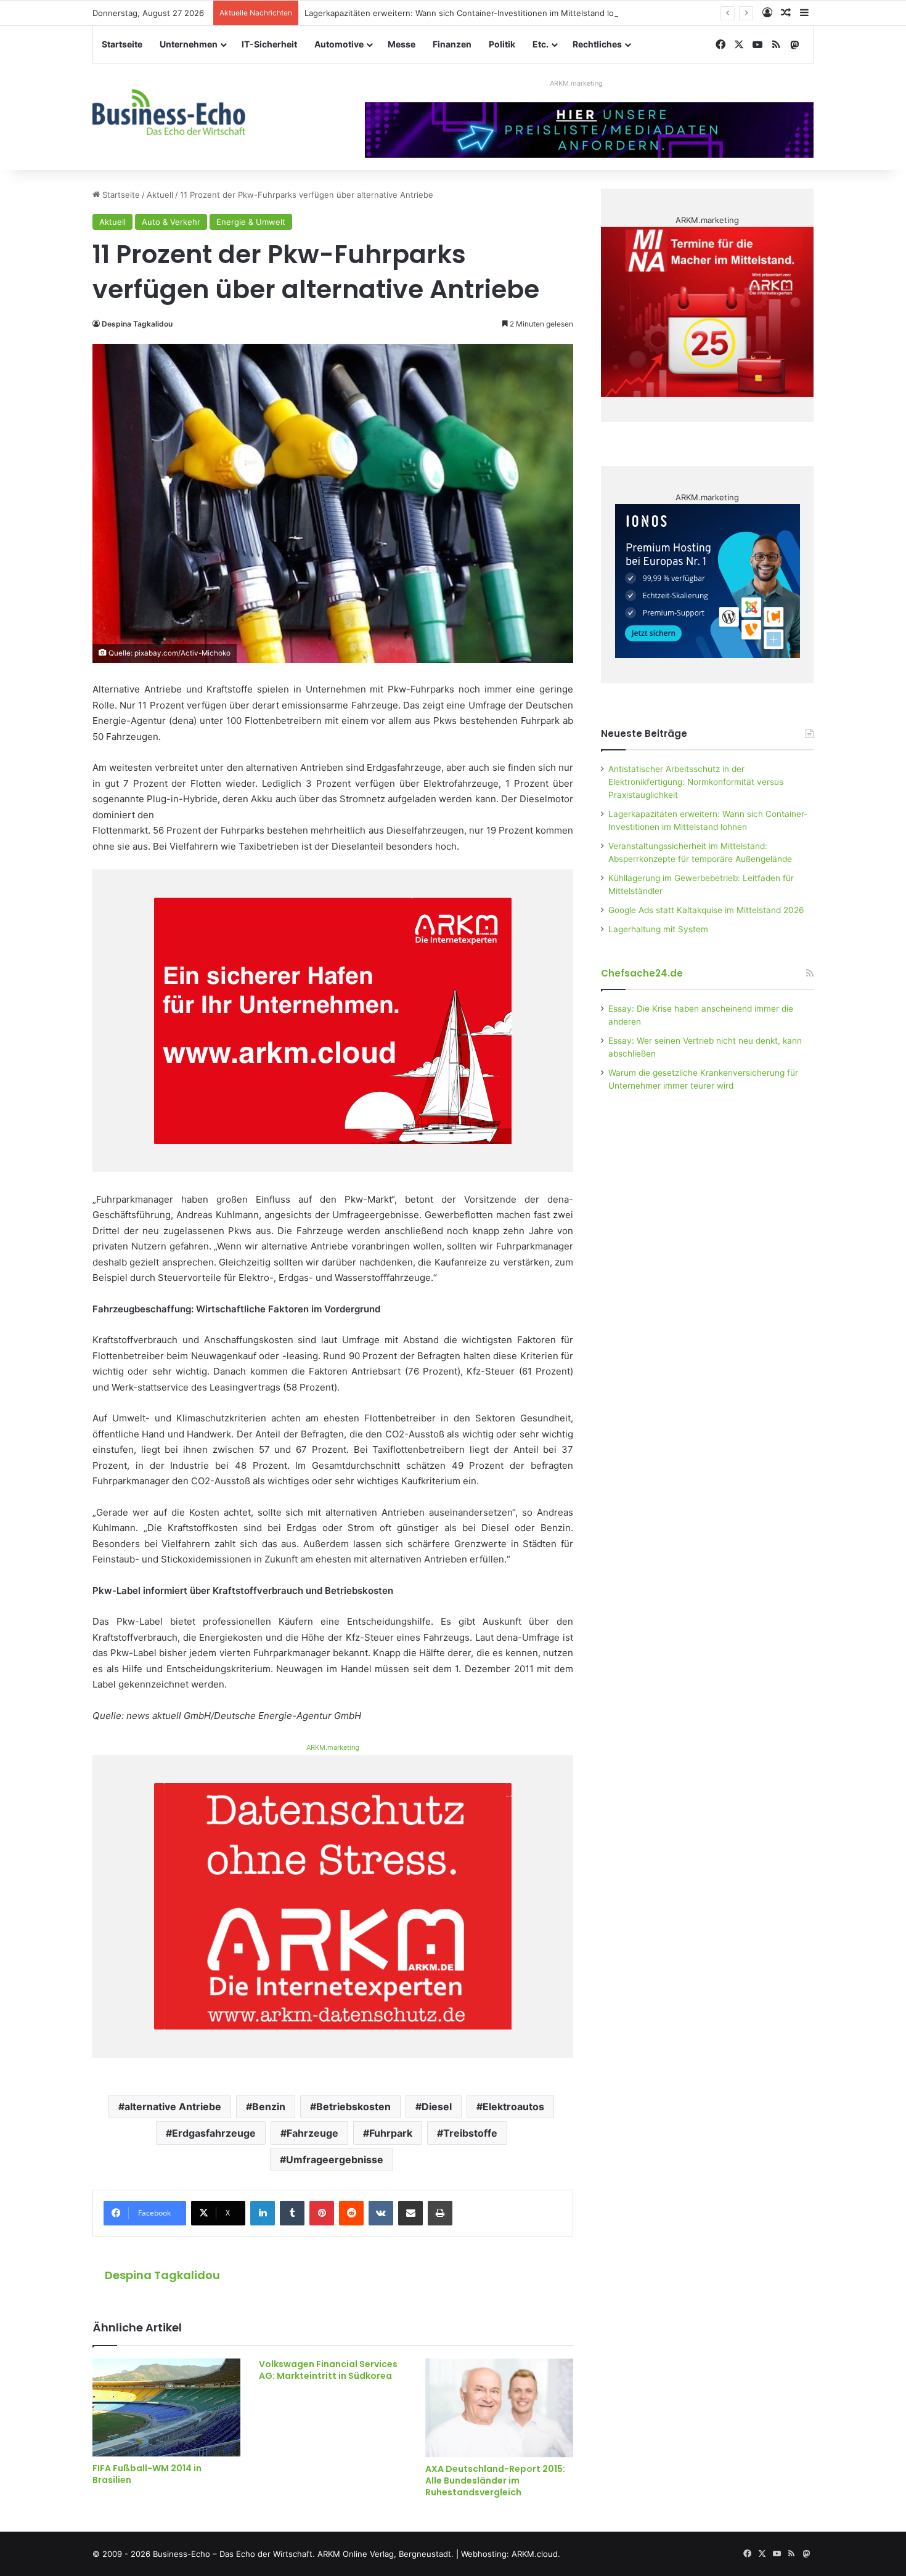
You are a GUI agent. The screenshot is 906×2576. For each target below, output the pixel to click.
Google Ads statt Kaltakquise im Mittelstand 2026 (706, 910)
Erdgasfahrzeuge (214, 2133)
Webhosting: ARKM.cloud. (511, 2554)
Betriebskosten (353, 2107)
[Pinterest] (322, 2213)
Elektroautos (513, 2107)
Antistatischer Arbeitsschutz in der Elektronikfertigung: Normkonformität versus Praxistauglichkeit (696, 782)
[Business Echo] (169, 112)
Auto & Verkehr (171, 222)
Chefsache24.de (642, 973)
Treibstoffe (470, 2133)
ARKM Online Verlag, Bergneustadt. (386, 2554)
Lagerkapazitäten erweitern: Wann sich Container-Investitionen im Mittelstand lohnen (469, 13)
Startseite (122, 44)
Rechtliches (597, 44)
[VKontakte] (381, 2213)
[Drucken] (440, 2213)
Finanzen (452, 44)
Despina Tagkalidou (137, 324)
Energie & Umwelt (251, 222)
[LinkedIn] (263, 2213)
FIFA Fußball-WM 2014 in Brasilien (147, 2474)
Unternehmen (189, 44)
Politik (502, 44)
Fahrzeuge (312, 2133)
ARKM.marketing (576, 83)
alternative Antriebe (173, 2107)
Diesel (437, 2107)
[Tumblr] (292, 2213)
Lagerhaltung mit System (658, 929)
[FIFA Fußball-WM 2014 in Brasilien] (166, 2407)
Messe (402, 44)
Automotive (339, 44)
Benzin (269, 2107)
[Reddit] (351, 2213)
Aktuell (160, 195)
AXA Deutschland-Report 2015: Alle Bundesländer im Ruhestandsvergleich (495, 2481)
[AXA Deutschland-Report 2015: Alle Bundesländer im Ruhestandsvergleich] (499, 2408)
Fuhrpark (391, 2133)
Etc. (541, 44)
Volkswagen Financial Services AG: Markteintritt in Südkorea (328, 2370)
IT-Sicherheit (269, 44)
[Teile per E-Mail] (410, 2213)
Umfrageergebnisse (335, 2160)
